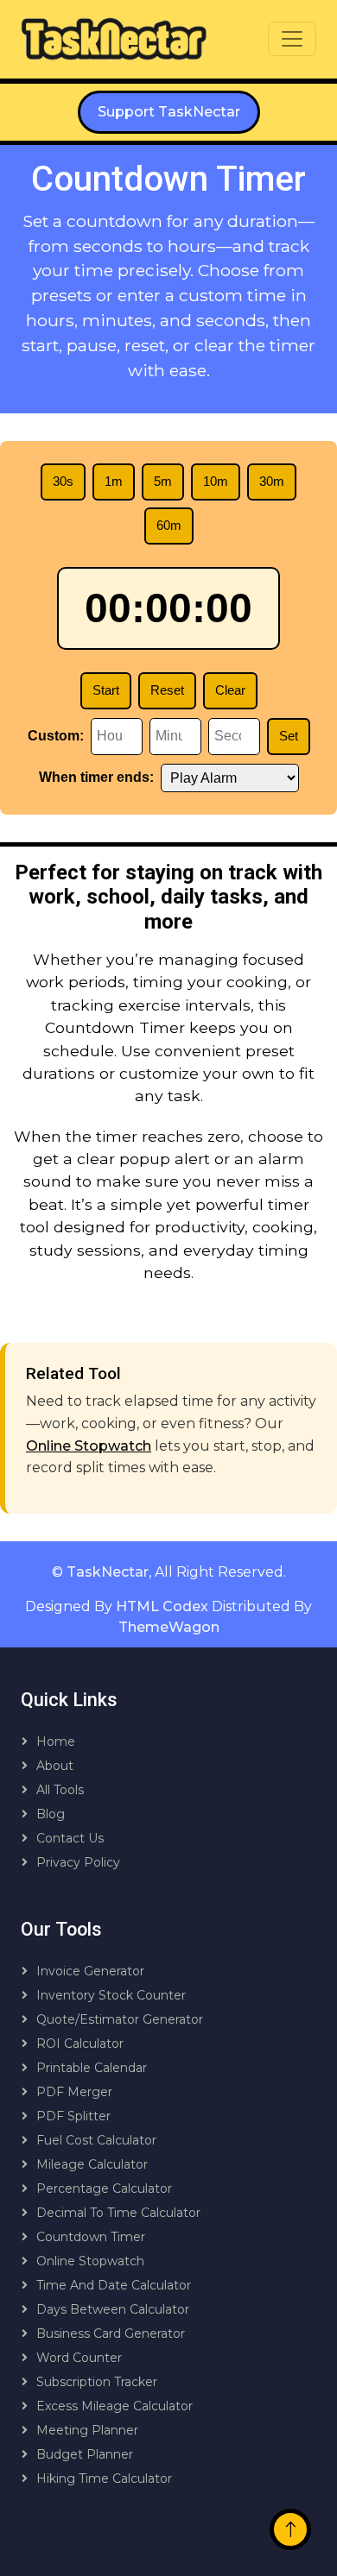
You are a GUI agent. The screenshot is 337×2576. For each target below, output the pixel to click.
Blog (51, 1814)
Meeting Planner (87, 2430)
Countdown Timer (91, 2237)
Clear (230, 690)
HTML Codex (162, 1606)
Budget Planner (85, 2454)
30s (63, 481)
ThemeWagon (169, 1627)
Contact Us (70, 1838)
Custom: (56, 736)
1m (114, 481)
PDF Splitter (73, 2116)
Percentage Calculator (104, 2189)
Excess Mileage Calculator (114, 2406)
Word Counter (79, 2358)
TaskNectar (108, 1572)
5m (163, 481)
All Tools (60, 1790)
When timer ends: (96, 777)
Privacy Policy (78, 1862)
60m (169, 525)
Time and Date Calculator (114, 2285)
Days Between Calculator (113, 2309)
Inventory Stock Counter (111, 1995)
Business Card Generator (111, 2334)
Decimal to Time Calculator (118, 2213)
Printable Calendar (92, 2068)
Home (56, 1741)
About (55, 1766)
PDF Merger (74, 2092)
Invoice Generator (90, 1971)
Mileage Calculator (92, 2164)
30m (272, 481)
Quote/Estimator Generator (120, 2019)
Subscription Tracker (97, 2382)
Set (289, 736)
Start (106, 690)
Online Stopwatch (89, 1446)
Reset (167, 690)
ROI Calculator (80, 2044)
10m (216, 481)
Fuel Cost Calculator (96, 2140)
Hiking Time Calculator (104, 2478)
